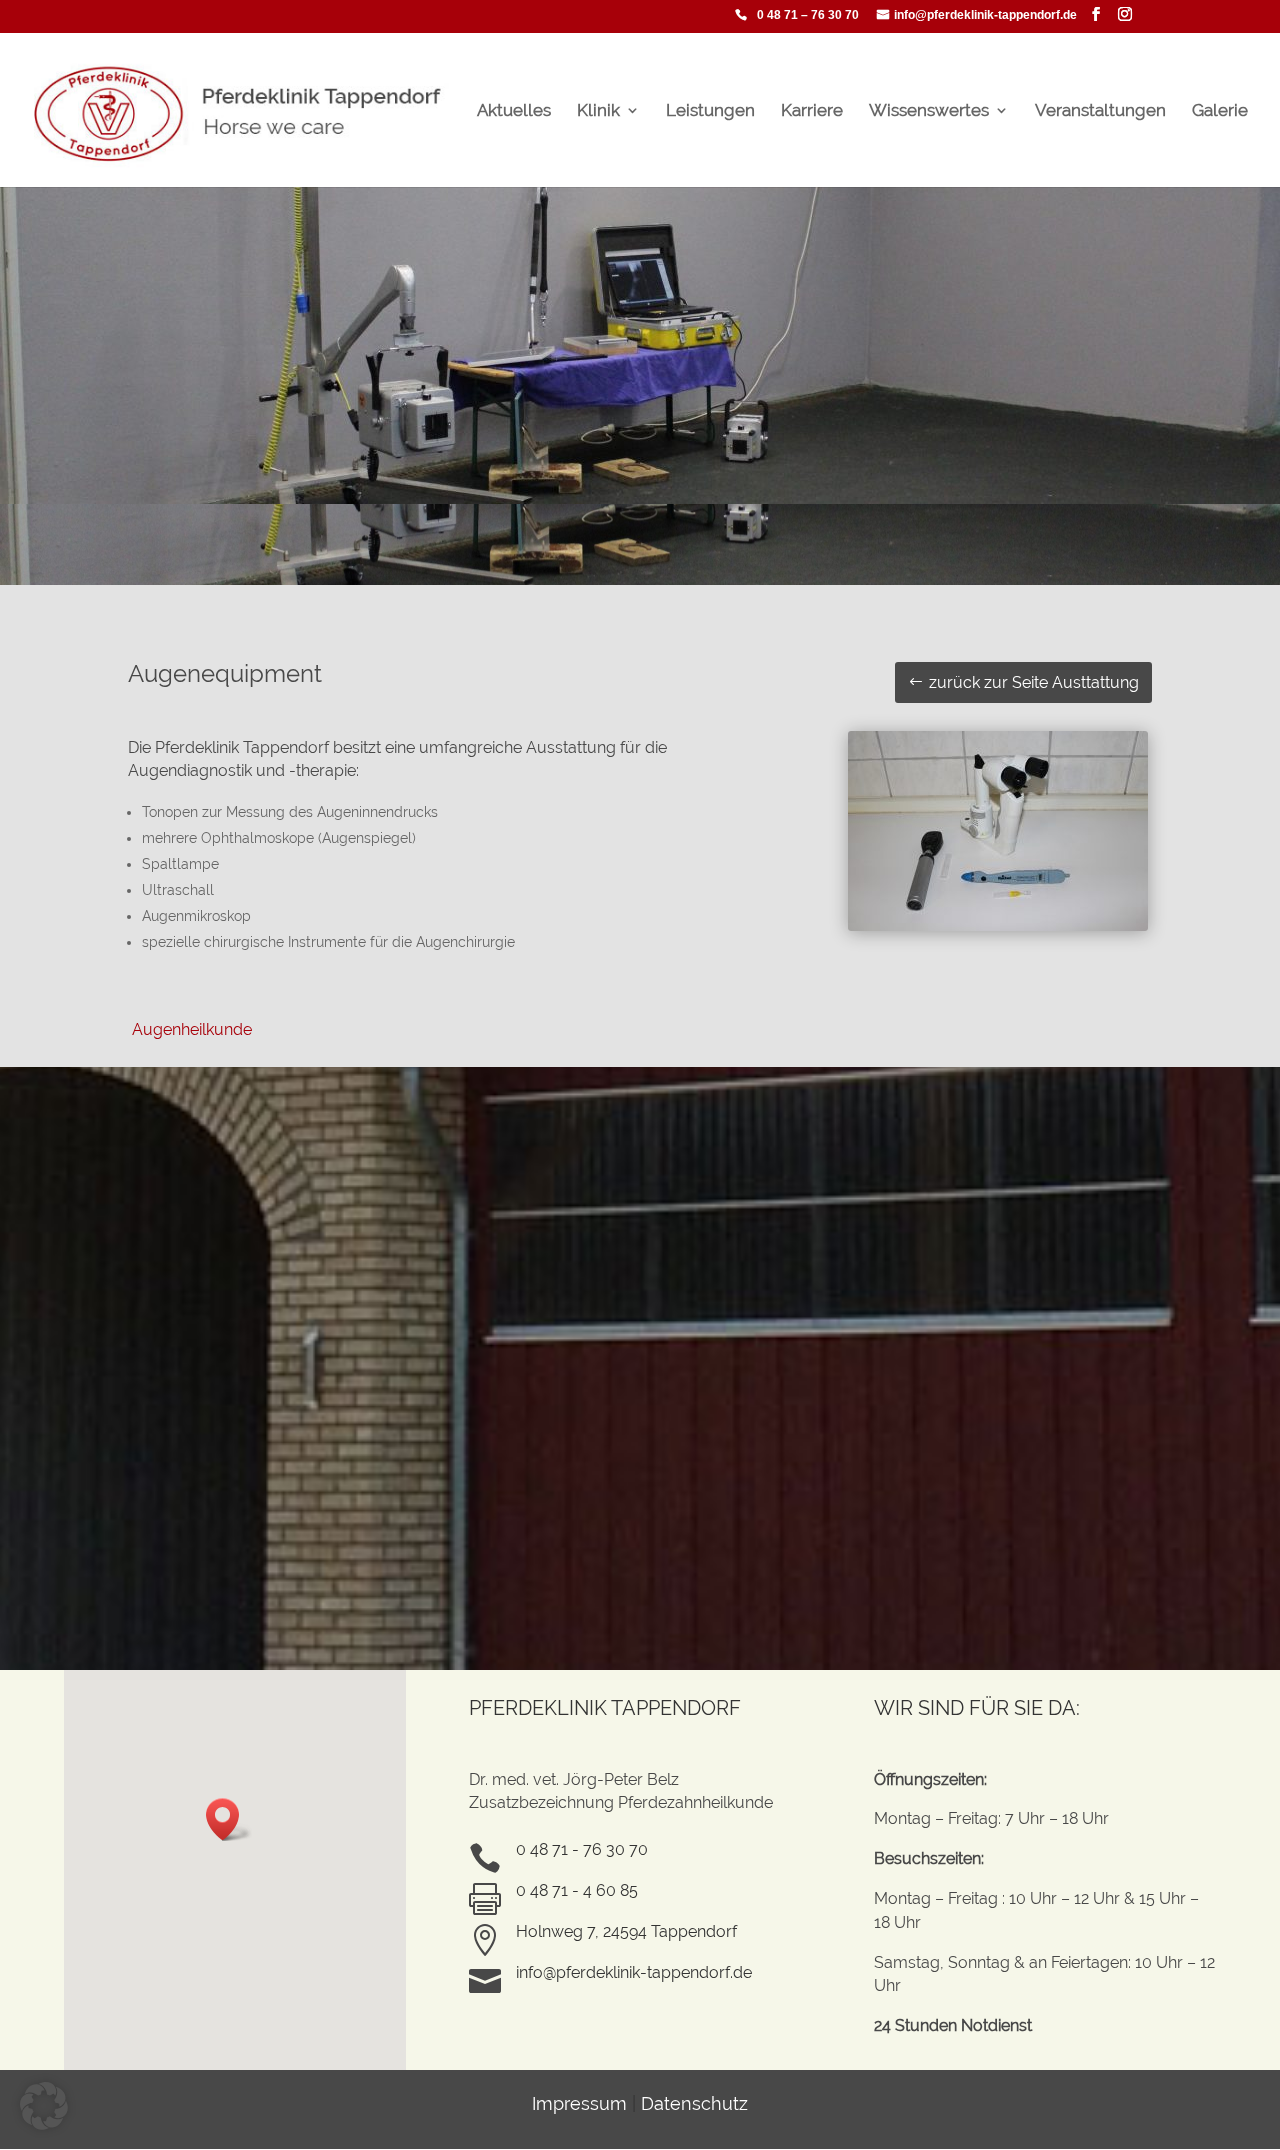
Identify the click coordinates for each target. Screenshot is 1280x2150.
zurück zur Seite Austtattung (1034, 682)
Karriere (812, 111)
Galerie (1220, 111)
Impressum (579, 2103)
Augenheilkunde (190, 1029)
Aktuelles (514, 111)
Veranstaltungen (1100, 111)
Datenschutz (694, 2103)
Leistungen (710, 111)
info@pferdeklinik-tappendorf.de (985, 15)
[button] (229, 1819)
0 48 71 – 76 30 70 (808, 15)
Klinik (598, 111)
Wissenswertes (929, 111)
